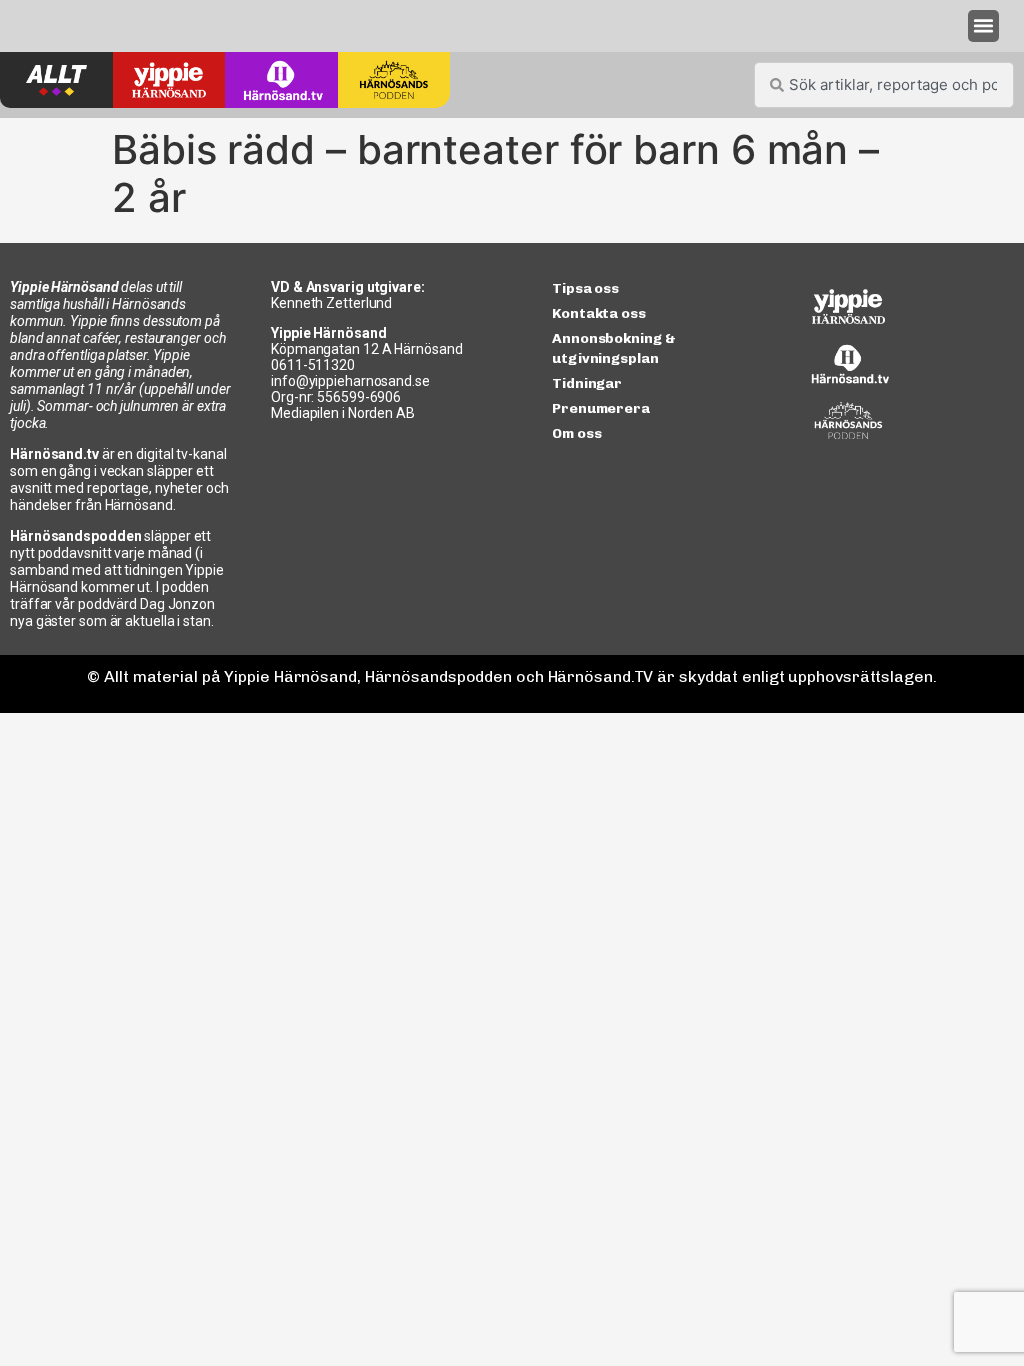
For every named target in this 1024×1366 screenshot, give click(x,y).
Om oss (576, 433)
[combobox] (884, 85)
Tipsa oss (585, 288)
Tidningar (587, 383)
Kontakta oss (599, 313)
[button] (984, 26)
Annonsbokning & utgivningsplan (614, 348)
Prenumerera (601, 408)
